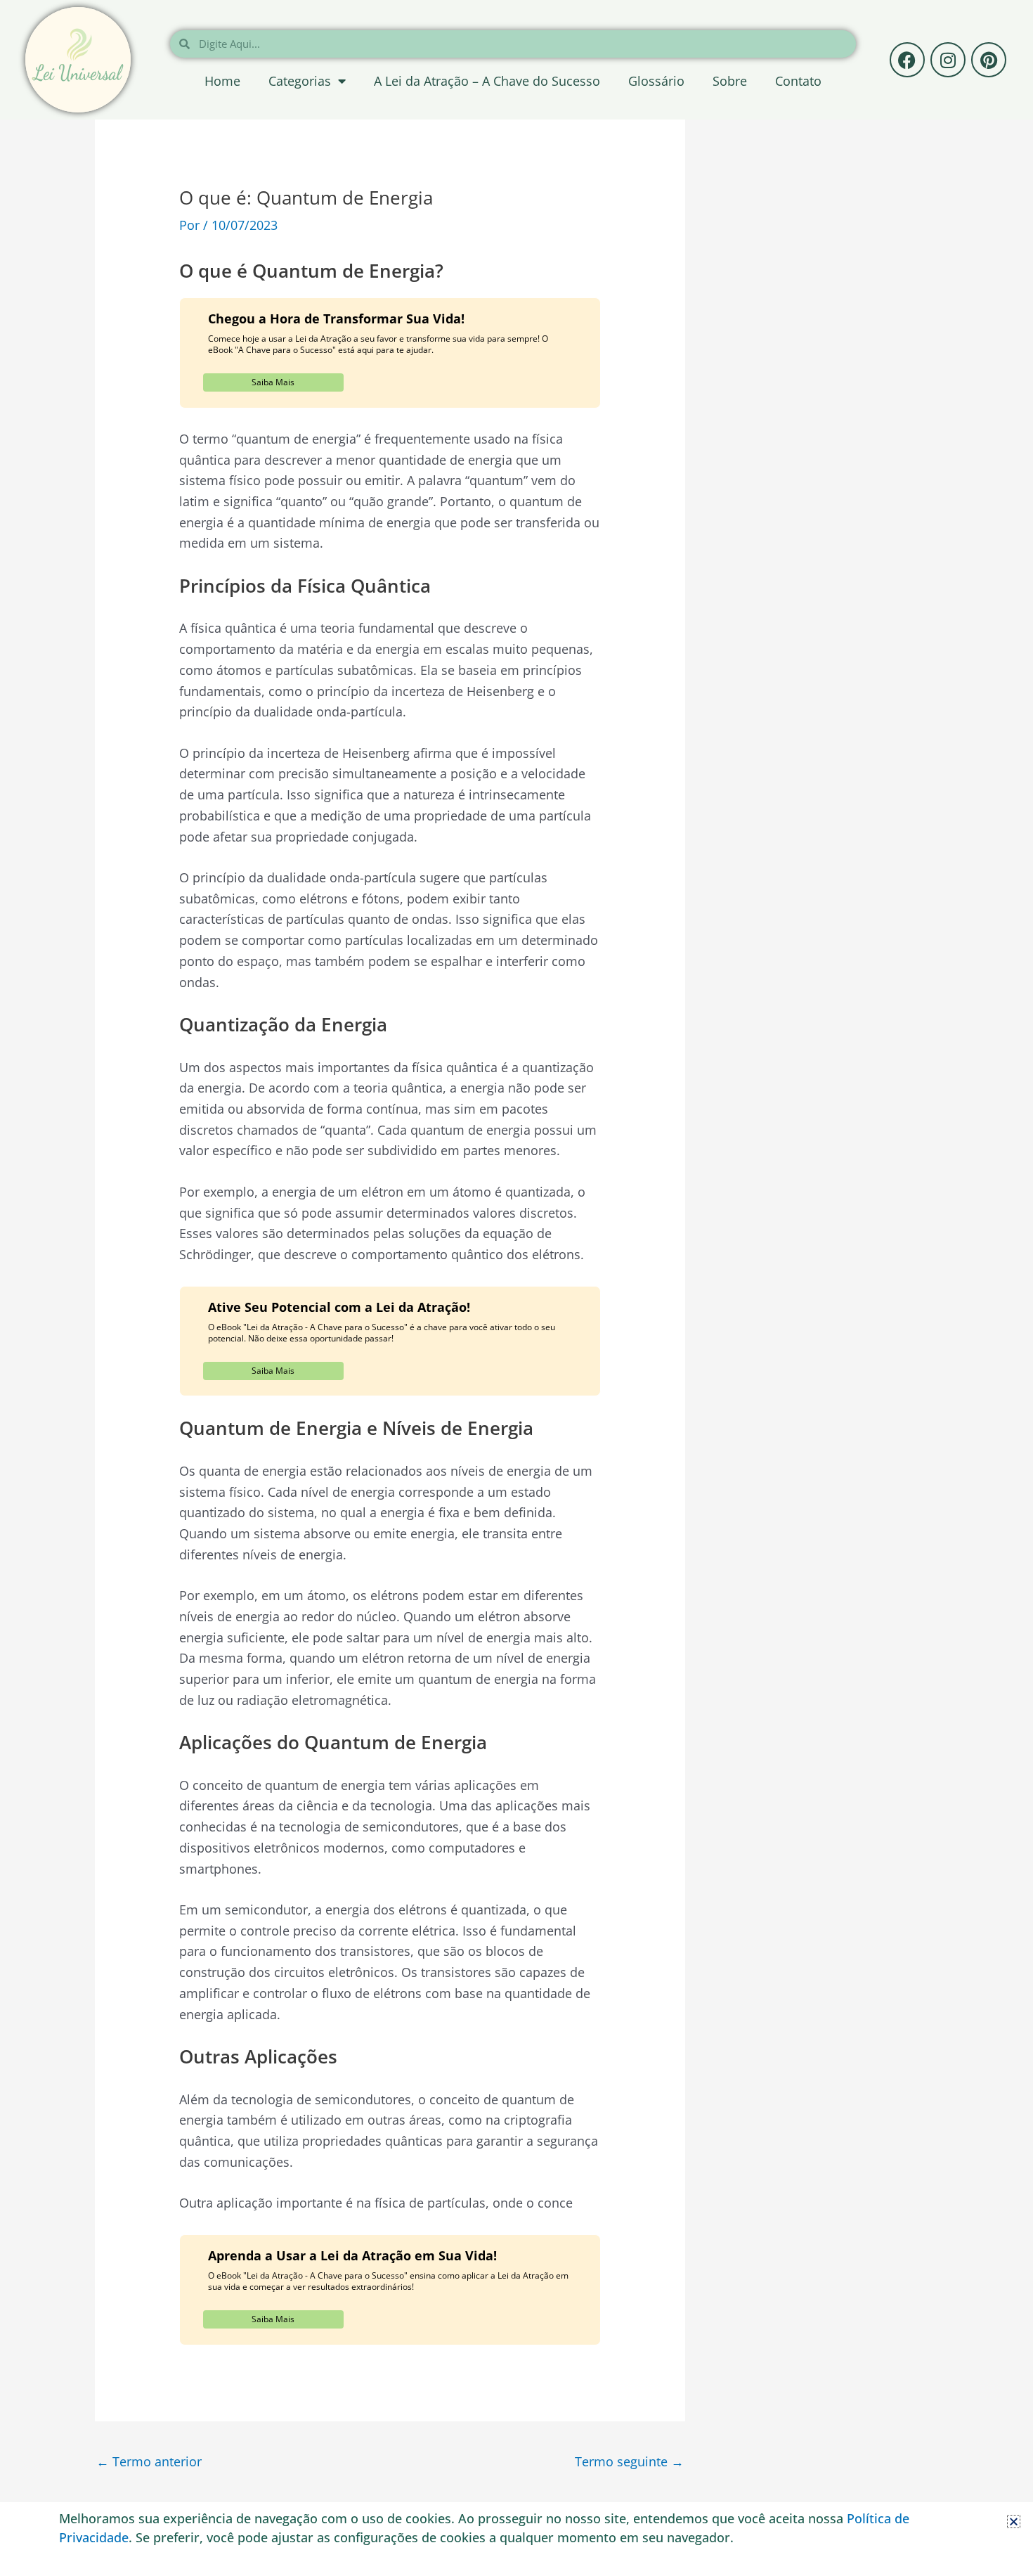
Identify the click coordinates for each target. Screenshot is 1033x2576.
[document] (516, 1288)
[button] (1014, 2522)
